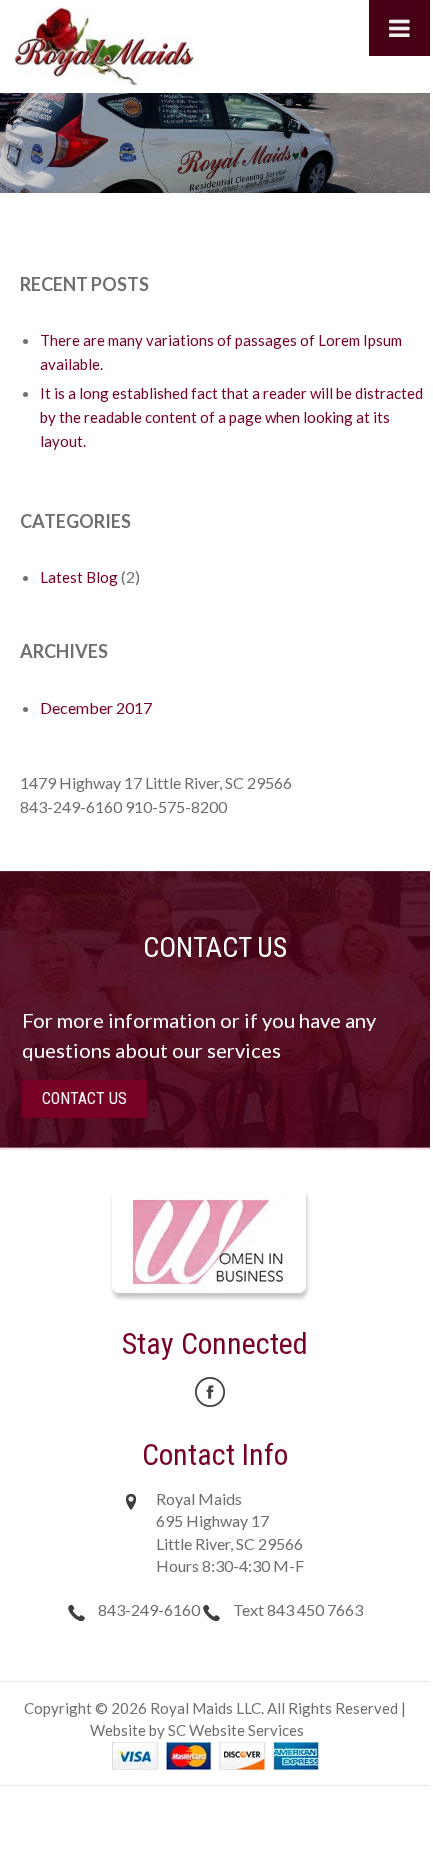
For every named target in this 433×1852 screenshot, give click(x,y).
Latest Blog (79, 577)
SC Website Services (236, 1730)
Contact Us (84, 1098)
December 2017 (96, 707)
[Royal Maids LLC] (104, 43)
